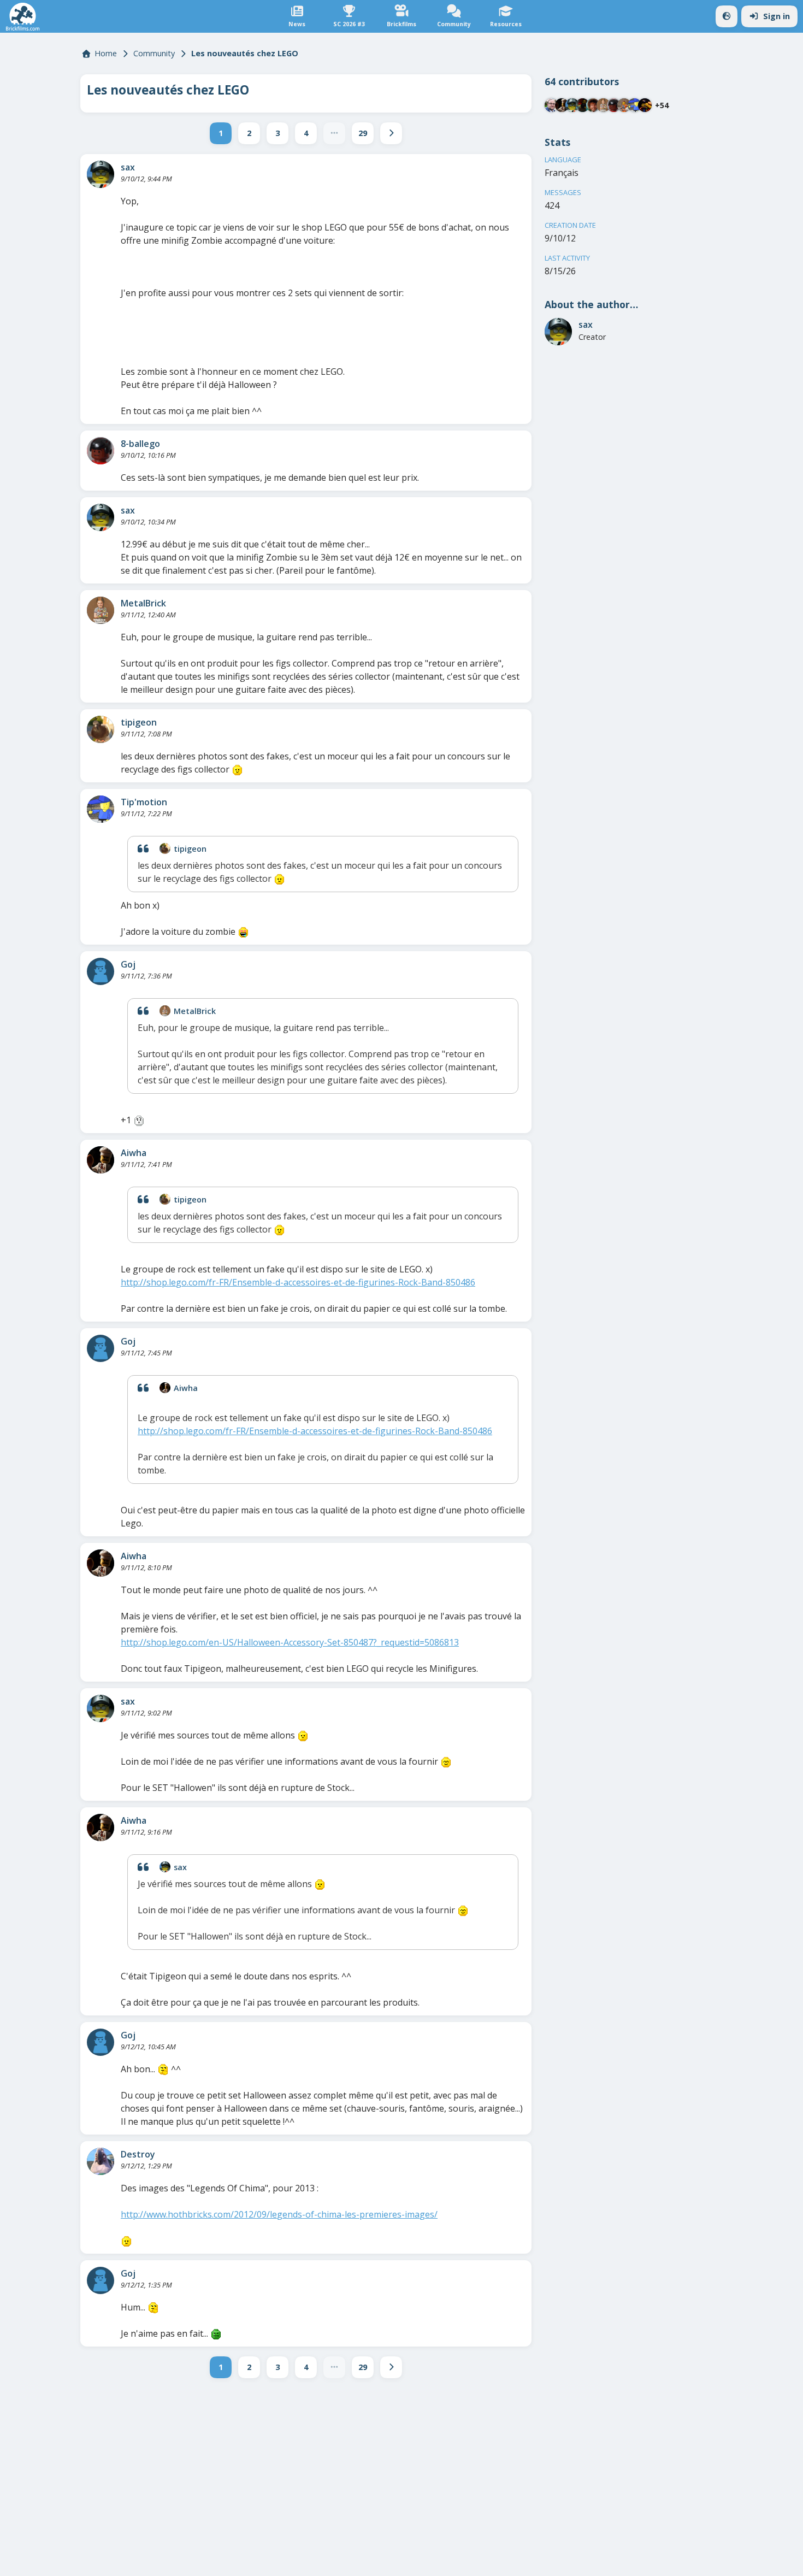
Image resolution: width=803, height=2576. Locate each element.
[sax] (101, 174)
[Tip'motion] (101, 809)
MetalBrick (143, 603)
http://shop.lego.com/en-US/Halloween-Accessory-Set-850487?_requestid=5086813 (290, 1642)
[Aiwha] (101, 1160)
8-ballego (140, 444)
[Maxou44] (551, 105)
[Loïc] (593, 105)
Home (106, 53)
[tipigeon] (101, 729)
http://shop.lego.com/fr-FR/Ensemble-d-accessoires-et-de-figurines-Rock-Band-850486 (298, 1282)
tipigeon (139, 722)
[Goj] (101, 971)
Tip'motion (144, 802)
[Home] (23, 17)
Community (154, 53)
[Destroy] (101, 2161)
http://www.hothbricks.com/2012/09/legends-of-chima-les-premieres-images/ (279, 2214)
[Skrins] (645, 105)
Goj (128, 964)
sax (128, 167)
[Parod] (583, 105)
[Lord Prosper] (624, 105)
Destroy (138, 2154)
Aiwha (134, 1153)
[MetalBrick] (101, 610)
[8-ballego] (101, 451)
